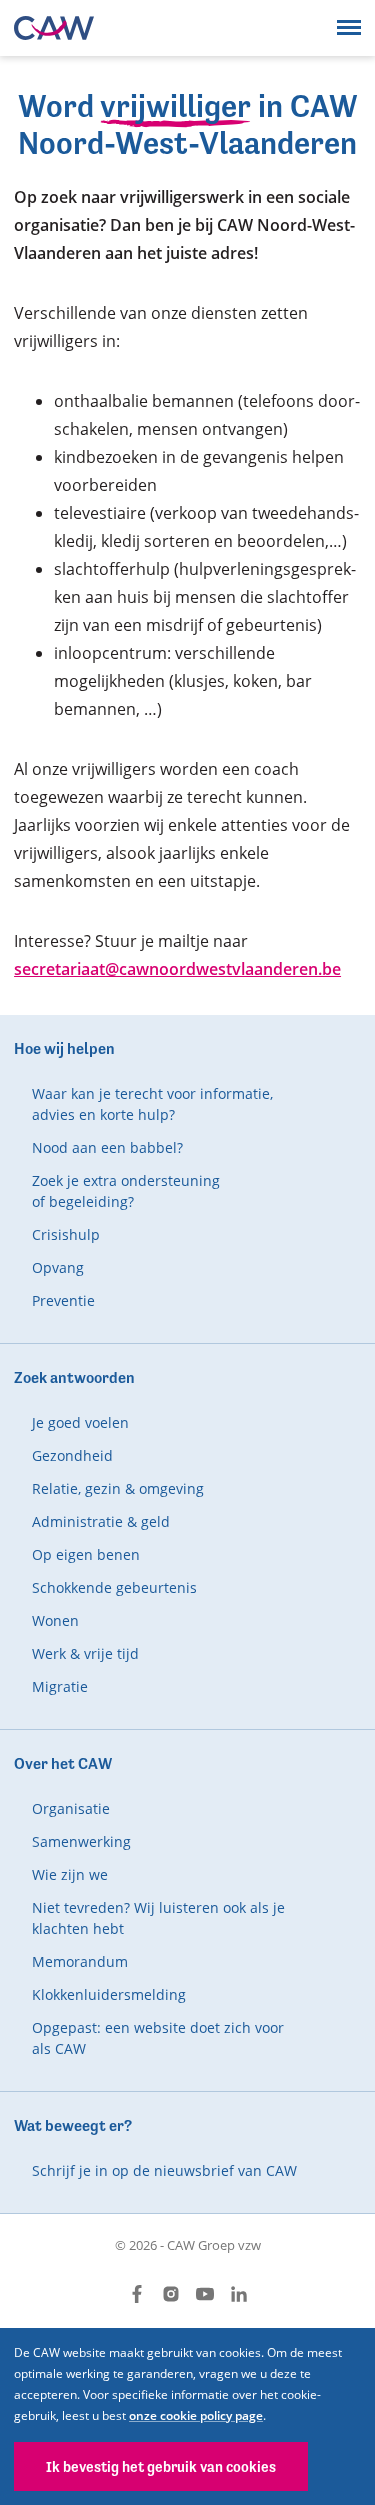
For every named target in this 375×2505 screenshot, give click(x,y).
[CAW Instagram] (171, 2294)
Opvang (58, 1267)
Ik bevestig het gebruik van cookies (161, 2466)
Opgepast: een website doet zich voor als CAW (158, 2038)
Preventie (63, 1300)
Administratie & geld (101, 1521)
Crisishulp (66, 1234)
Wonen (55, 1620)
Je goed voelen (80, 1422)
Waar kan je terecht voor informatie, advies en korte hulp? (152, 1104)
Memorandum (80, 1961)
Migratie (60, 1686)
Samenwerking (81, 1841)
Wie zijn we (70, 1874)
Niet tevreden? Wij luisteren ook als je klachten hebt (158, 1918)
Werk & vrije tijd (85, 1653)
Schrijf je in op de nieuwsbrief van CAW (164, 2170)
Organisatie (71, 1808)
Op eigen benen (86, 1554)
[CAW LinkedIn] (239, 2294)
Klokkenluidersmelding (109, 1994)
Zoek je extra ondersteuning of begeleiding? (126, 1191)
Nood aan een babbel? (107, 1147)
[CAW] (54, 28)
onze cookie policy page (196, 2415)
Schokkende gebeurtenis (114, 1587)
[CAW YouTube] (205, 2294)
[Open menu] (349, 27)
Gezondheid (72, 1455)
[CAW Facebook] (137, 2294)
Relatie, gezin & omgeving (118, 1488)
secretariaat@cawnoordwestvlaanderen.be (177, 969)
